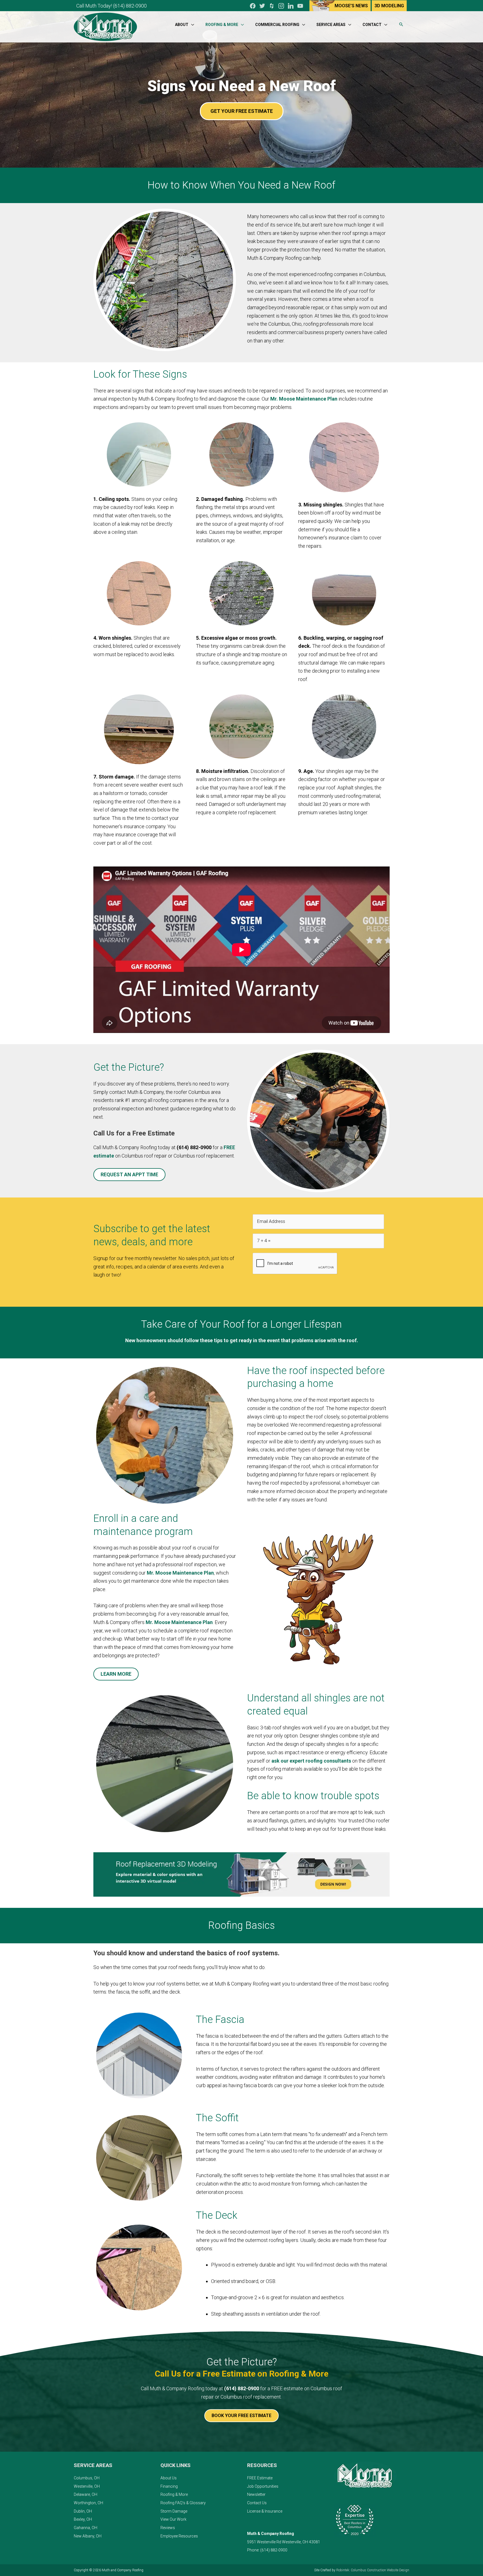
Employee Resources (179, 2536)
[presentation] (295, 1264)
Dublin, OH (83, 2511)
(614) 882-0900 (130, 6)
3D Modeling (389, 6)
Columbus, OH (87, 2478)
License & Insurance (265, 2511)
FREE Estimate (260, 2478)
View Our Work (173, 2519)
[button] (401, 25)
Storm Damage (174, 2511)
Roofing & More (174, 2494)
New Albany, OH (88, 2536)
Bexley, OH (83, 2519)
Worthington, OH (88, 2503)
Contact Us (257, 2503)
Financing (169, 2486)
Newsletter (256, 2494)
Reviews (168, 2528)
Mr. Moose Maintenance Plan (304, 399)
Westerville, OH (87, 2486)
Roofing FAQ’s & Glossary (183, 2503)
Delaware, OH (86, 2494)
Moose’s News (351, 6)
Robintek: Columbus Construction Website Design (373, 2570)
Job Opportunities (263, 2486)
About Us (169, 2478)
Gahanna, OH (86, 2528)
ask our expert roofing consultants (311, 1761)
